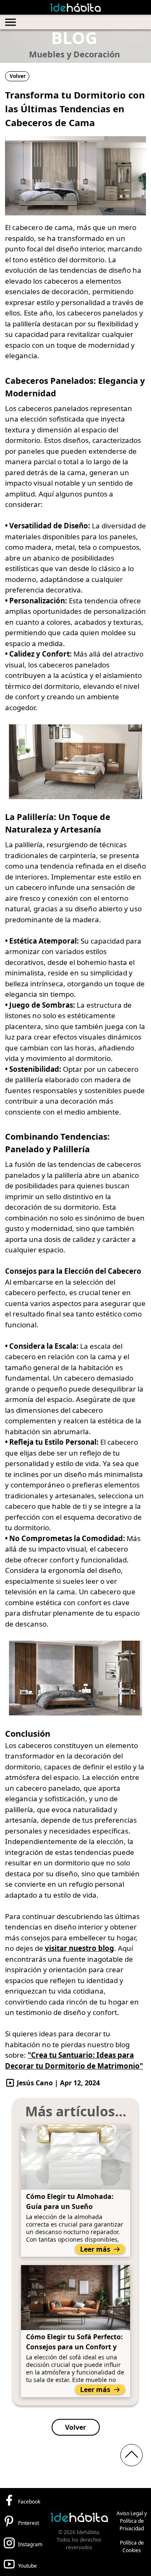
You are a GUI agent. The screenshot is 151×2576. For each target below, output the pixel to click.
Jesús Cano (35, 2083)
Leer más (95, 2249)
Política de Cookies (132, 2546)
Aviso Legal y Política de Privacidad (132, 2521)
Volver (18, 76)
